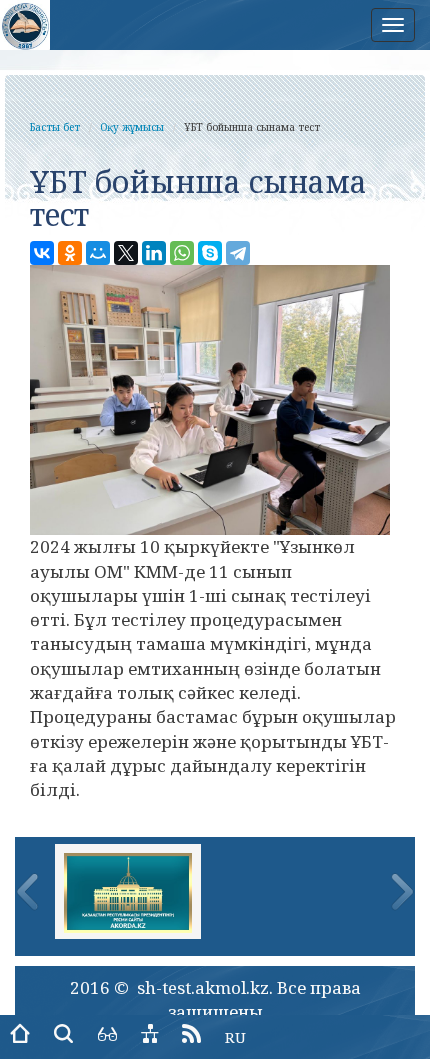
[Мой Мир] (98, 253)
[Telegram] (238, 253)
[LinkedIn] (154, 253)
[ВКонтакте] (42, 253)
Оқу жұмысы (132, 127)
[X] (126, 253)
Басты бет (55, 127)
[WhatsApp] (182, 253)
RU (235, 1037)
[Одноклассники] (70, 253)
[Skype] (210, 253)
